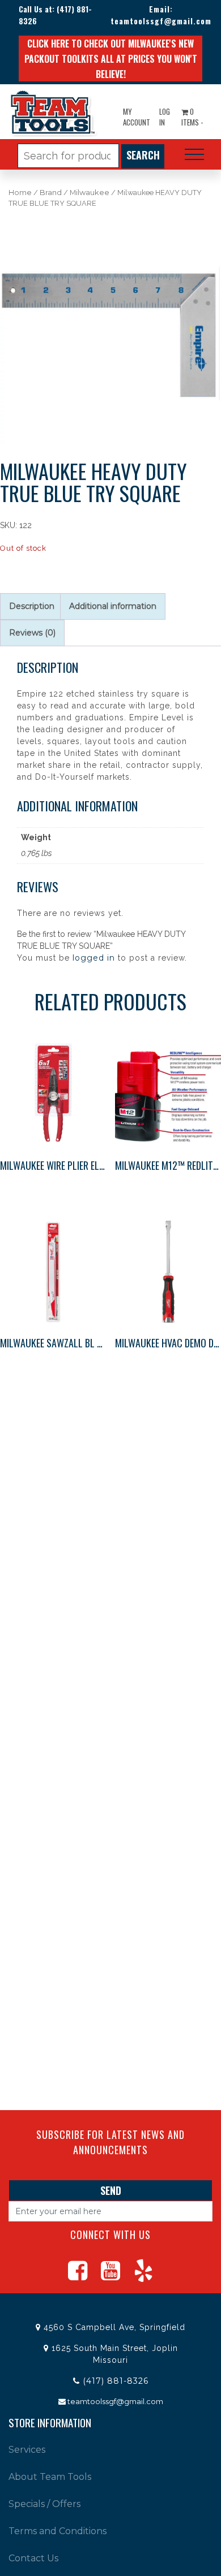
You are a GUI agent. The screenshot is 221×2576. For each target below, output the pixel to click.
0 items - (192, 117)
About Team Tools (50, 2477)
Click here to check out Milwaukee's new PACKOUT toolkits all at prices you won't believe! (111, 59)
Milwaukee (90, 193)
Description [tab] (32, 606)
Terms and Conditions (58, 2531)
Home (20, 193)
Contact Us (33, 2558)
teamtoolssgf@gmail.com (161, 21)
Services (27, 2450)
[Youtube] (110, 2276)
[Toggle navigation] (194, 154)
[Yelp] (143, 2276)
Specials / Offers (44, 2504)
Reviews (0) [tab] (32, 633)
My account (137, 117)
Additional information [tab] (113, 606)
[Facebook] (78, 2276)
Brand (51, 193)
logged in (94, 958)
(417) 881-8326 (116, 2381)
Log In (165, 117)
